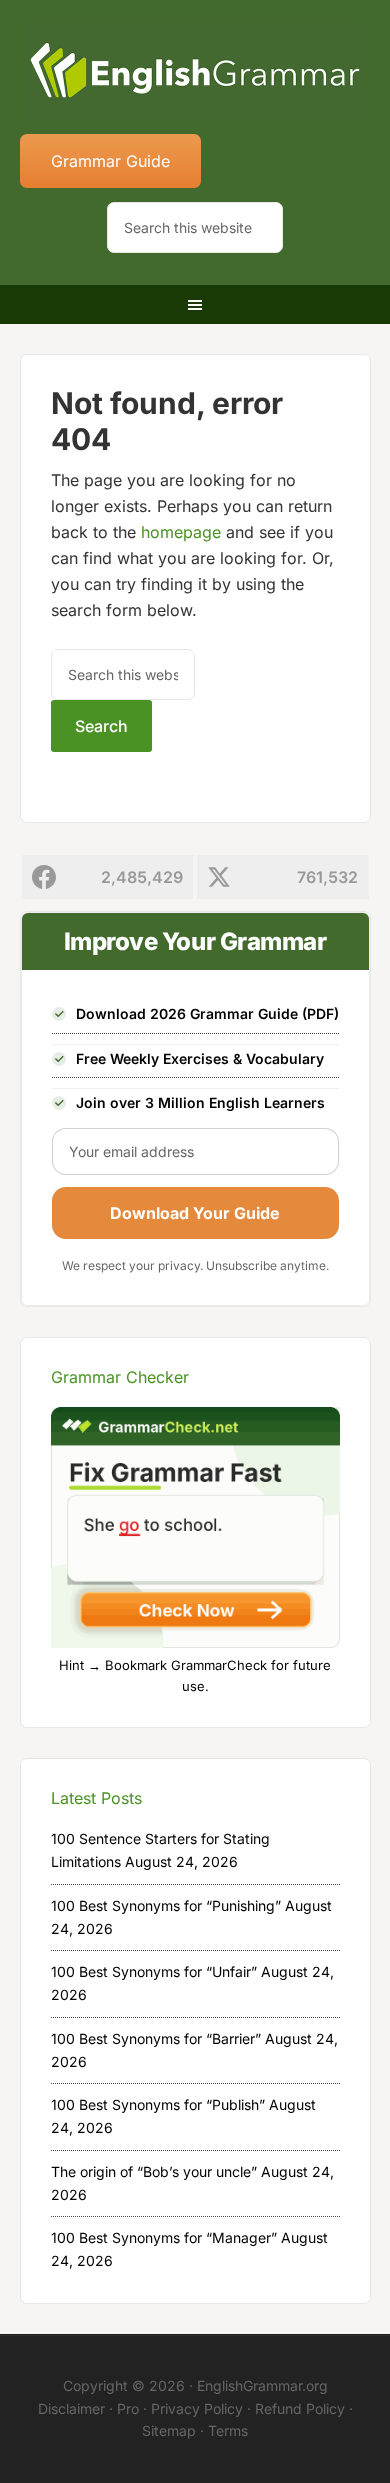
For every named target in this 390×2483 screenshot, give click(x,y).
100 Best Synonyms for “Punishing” (166, 1905)
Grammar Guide (110, 161)
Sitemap (169, 2430)
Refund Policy (300, 2408)
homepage (181, 532)
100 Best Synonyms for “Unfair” (154, 1971)
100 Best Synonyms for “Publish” (158, 2104)
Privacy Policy (197, 2408)
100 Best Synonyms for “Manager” (164, 2237)
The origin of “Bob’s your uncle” (154, 2171)
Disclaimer (71, 2408)
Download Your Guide (195, 1213)
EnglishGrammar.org (262, 2385)
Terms (228, 2430)
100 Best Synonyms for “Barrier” (156, 2038)
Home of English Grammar (195, 70)
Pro (128, 2408)
